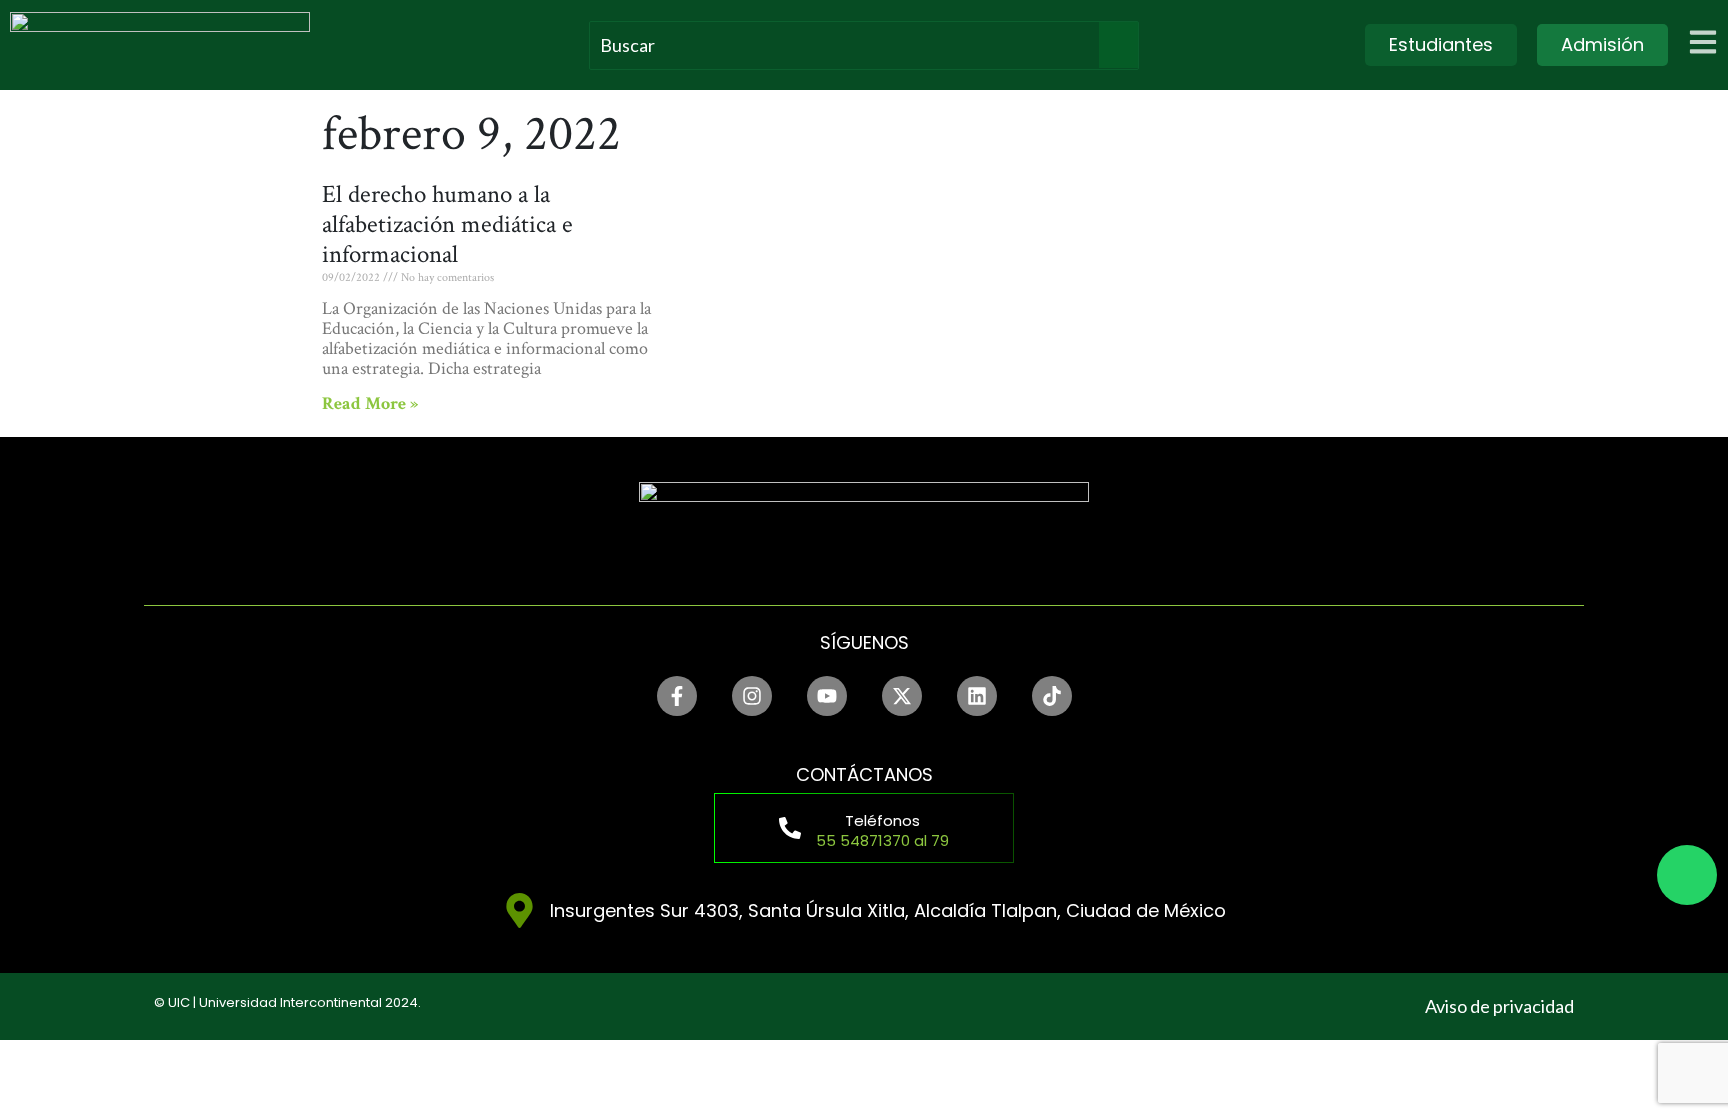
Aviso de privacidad (1499, 1006)
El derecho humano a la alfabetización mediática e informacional (447, 224)
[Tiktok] (1052, 696)
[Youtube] (827, 696)
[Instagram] (752, 696)
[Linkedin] (977, 696)
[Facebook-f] (677, 696)
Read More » (370, 403)
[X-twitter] (902, 696)
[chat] (1687, 875)
